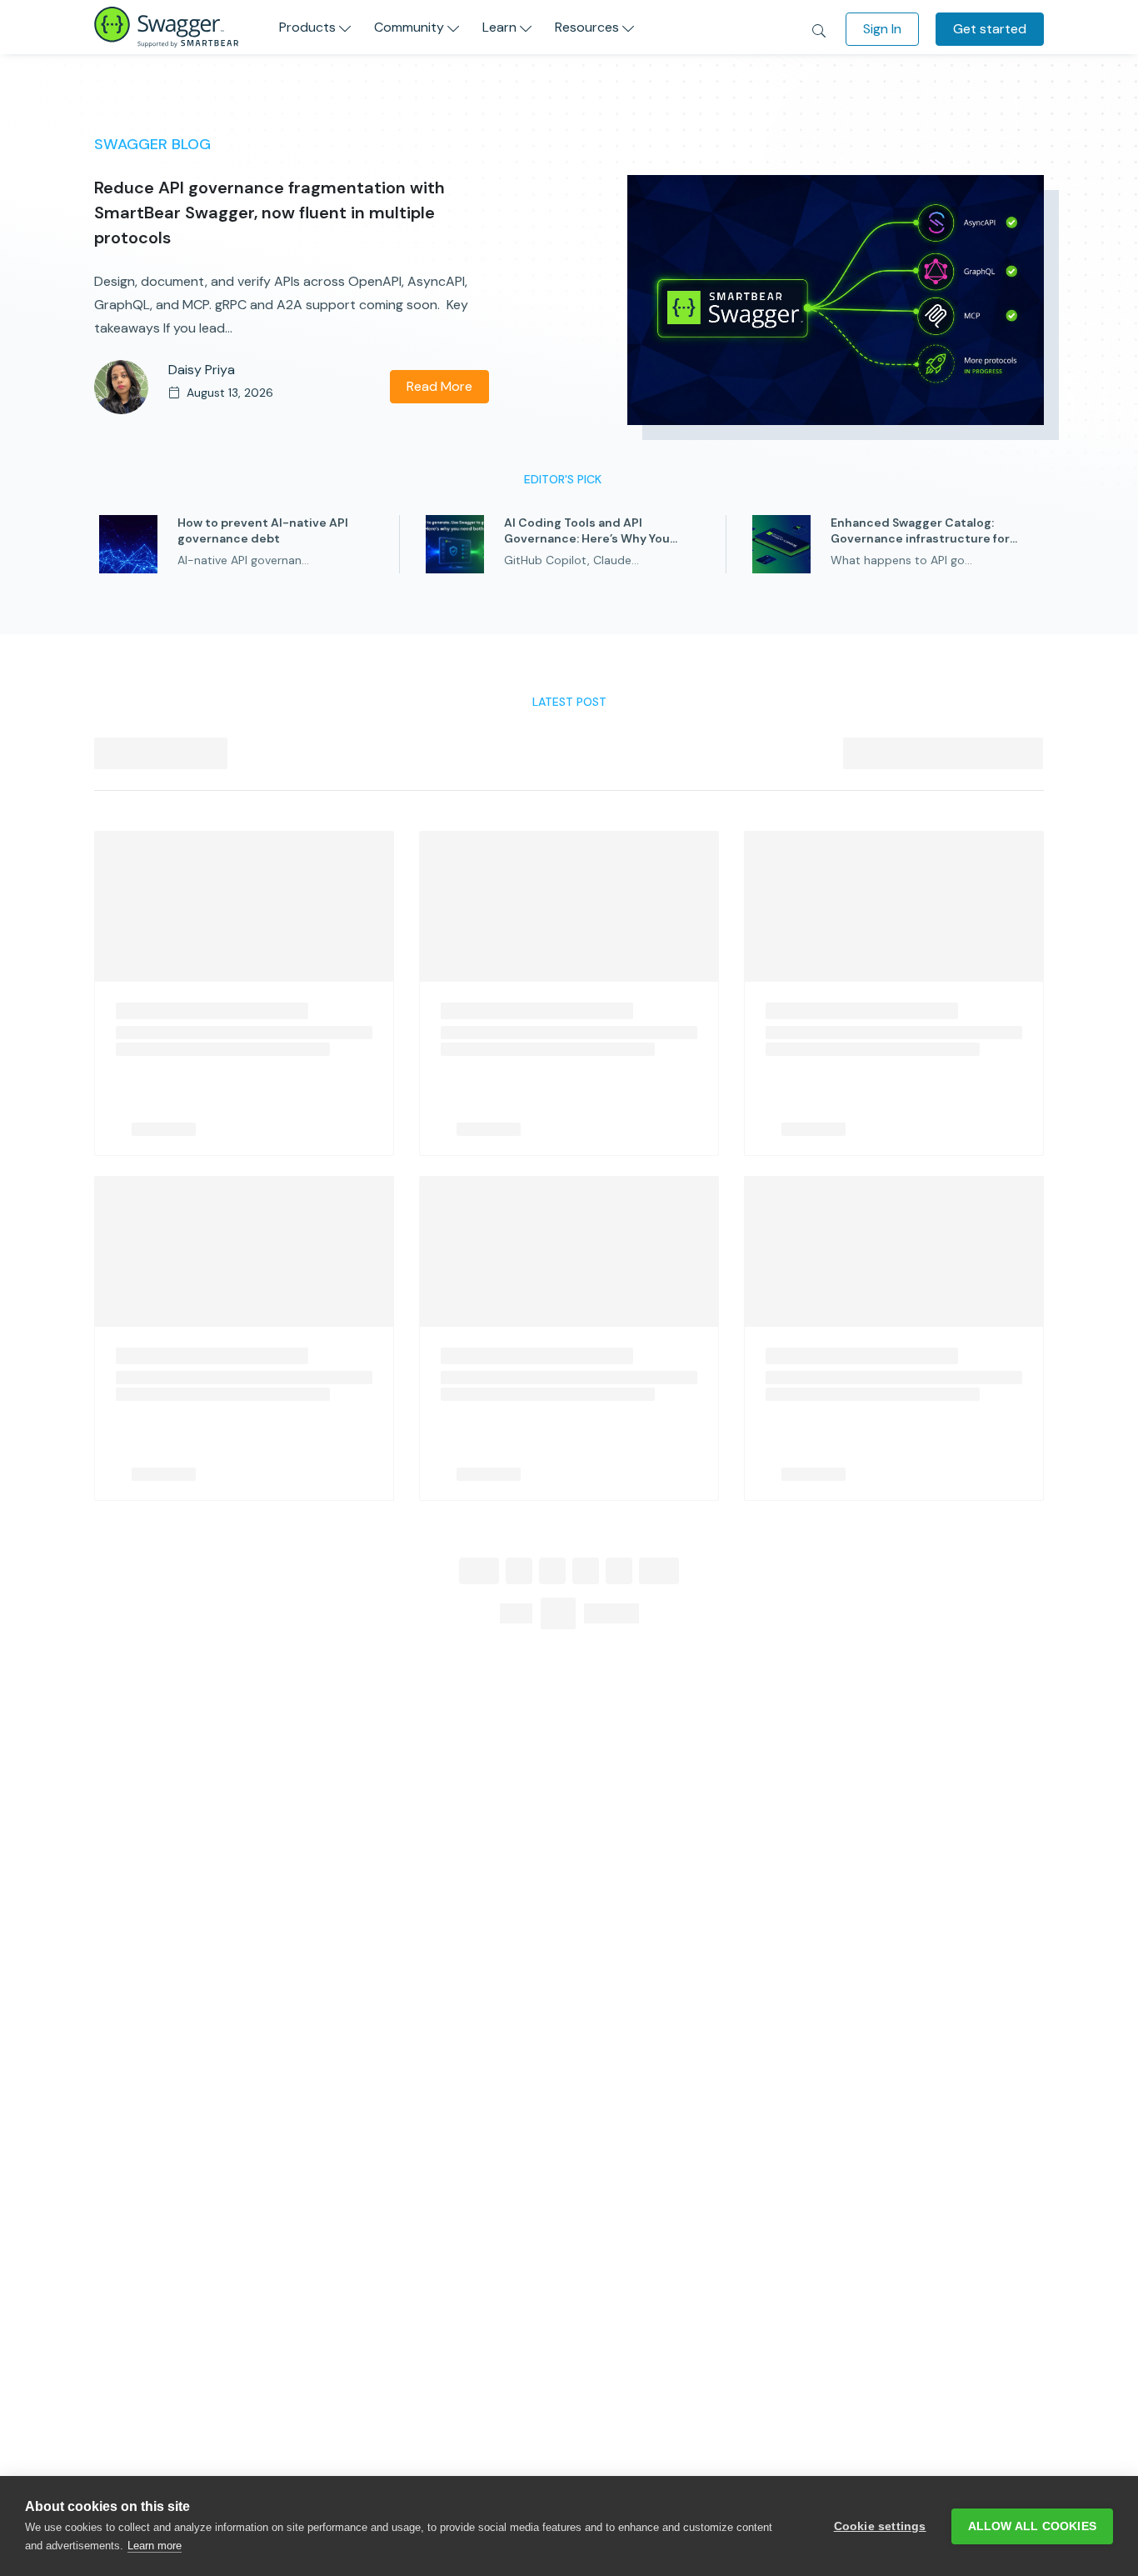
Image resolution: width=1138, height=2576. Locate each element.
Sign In (882, 29)
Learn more (155, 2546)
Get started (990, 29)
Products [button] (307, 27)
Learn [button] (499, 27)
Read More (439, 386)
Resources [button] (587, 27)
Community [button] (409, 27)
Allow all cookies (1032, 2526)
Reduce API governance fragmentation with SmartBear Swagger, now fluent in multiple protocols (270, 213)
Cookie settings (880, 2526)
